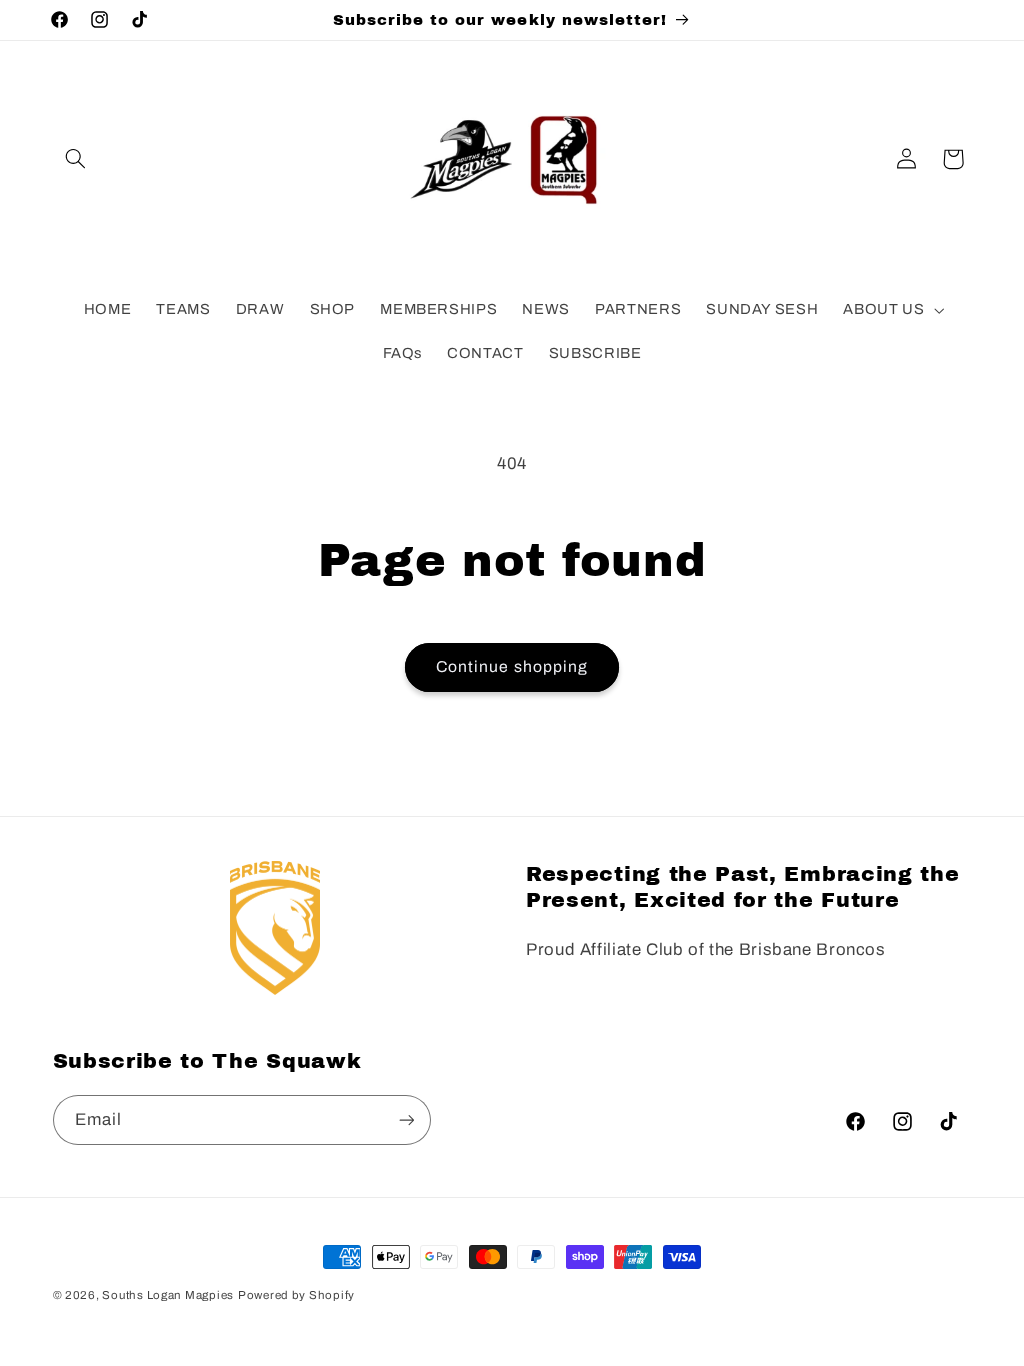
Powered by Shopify (296, 1295)
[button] (76, 159)
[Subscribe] (406, 1119)
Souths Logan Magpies (168, 1295)
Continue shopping (512, 666)
